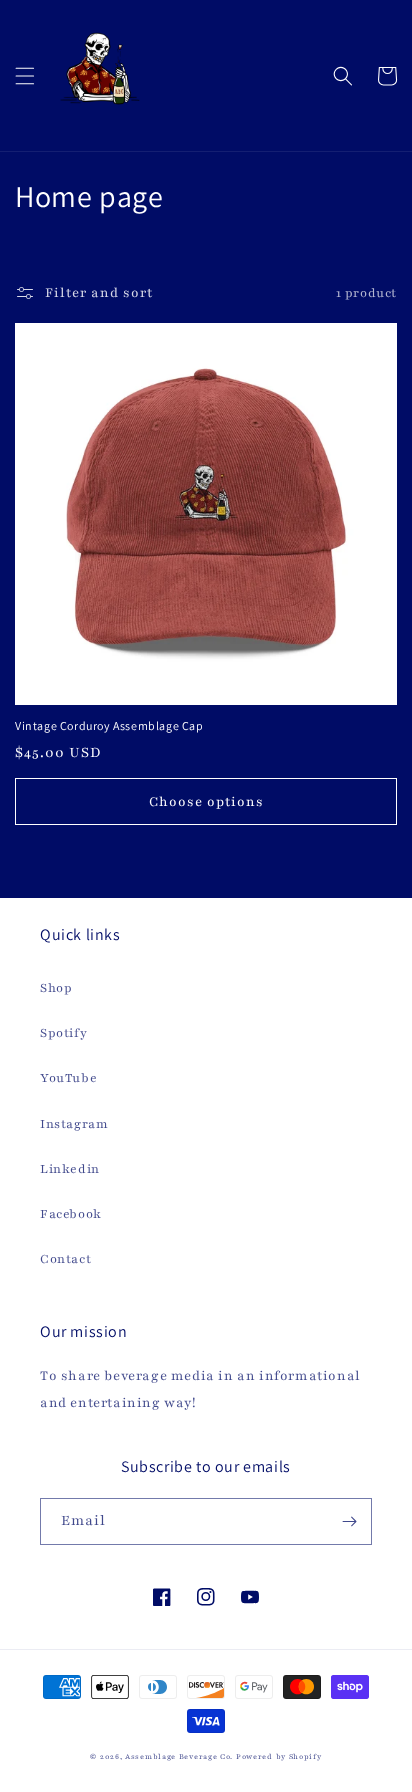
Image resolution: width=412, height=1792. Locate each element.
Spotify (63, 1033)
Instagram (74, 1124)
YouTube (68, 1078)
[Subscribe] (349, 1521)
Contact (65, 1259)
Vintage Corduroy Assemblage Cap (109, 725)
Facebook (71, 1214)
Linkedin (70, 1169)
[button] (25, 76)
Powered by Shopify (279, 1757)
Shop (56, 988)
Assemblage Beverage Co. (179, 1757)
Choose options (206, 802)
